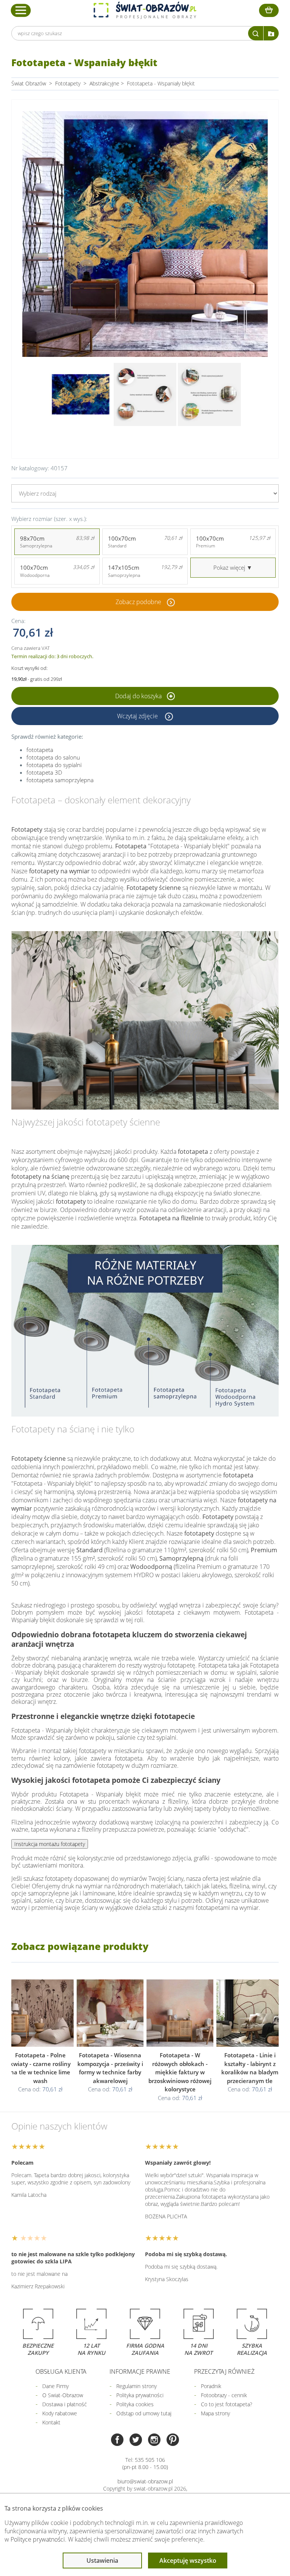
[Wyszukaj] (256, 33)
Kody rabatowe (60, 2413)
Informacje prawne (140, 2371)
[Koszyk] (269, 10)
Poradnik (211, 2386)
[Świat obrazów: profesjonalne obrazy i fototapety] (145, 10)
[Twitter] (136, 2440)
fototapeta (40, 750)
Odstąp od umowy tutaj (144, 2413)
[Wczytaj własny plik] (271, 33)
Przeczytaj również (224, 2371)
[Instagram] (154, 2440)
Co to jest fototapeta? (227, 2404)
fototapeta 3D (44, 772)
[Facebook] (117, 2440)
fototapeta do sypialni (54, 765)
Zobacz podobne (138, 602)
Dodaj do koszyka (139, 696)
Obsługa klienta (61, 2371)
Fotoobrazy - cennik (224, 2395)
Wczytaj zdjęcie (138, 716)
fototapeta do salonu (53, 757)
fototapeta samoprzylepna (60, 780)
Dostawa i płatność (65, 2404)
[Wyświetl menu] (21, 10)
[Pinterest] (173, 2440)
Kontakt (51, 2422)
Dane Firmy (56, 2386)
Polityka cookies (135, 2404)
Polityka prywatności (140, 2395)
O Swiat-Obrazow (63, 2395)
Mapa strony (215, 2413)
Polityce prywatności (38, 2539)
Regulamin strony (137, 2386)
